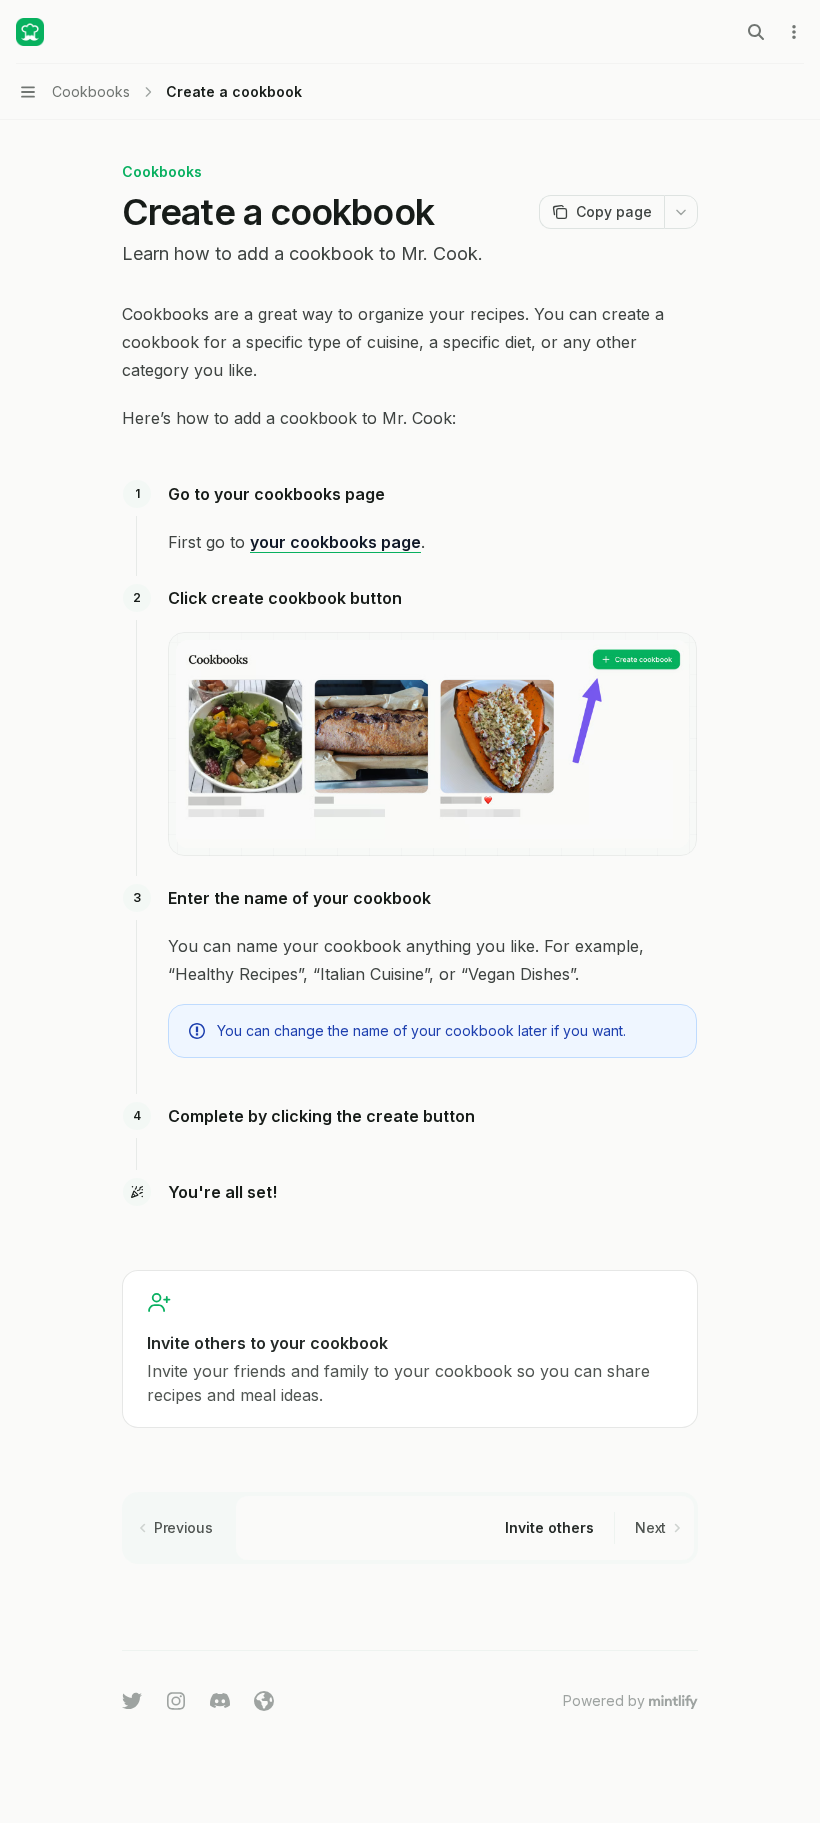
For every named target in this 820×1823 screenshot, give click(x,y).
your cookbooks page (335, 542)
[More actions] (794, 32)
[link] (410, 1349)
